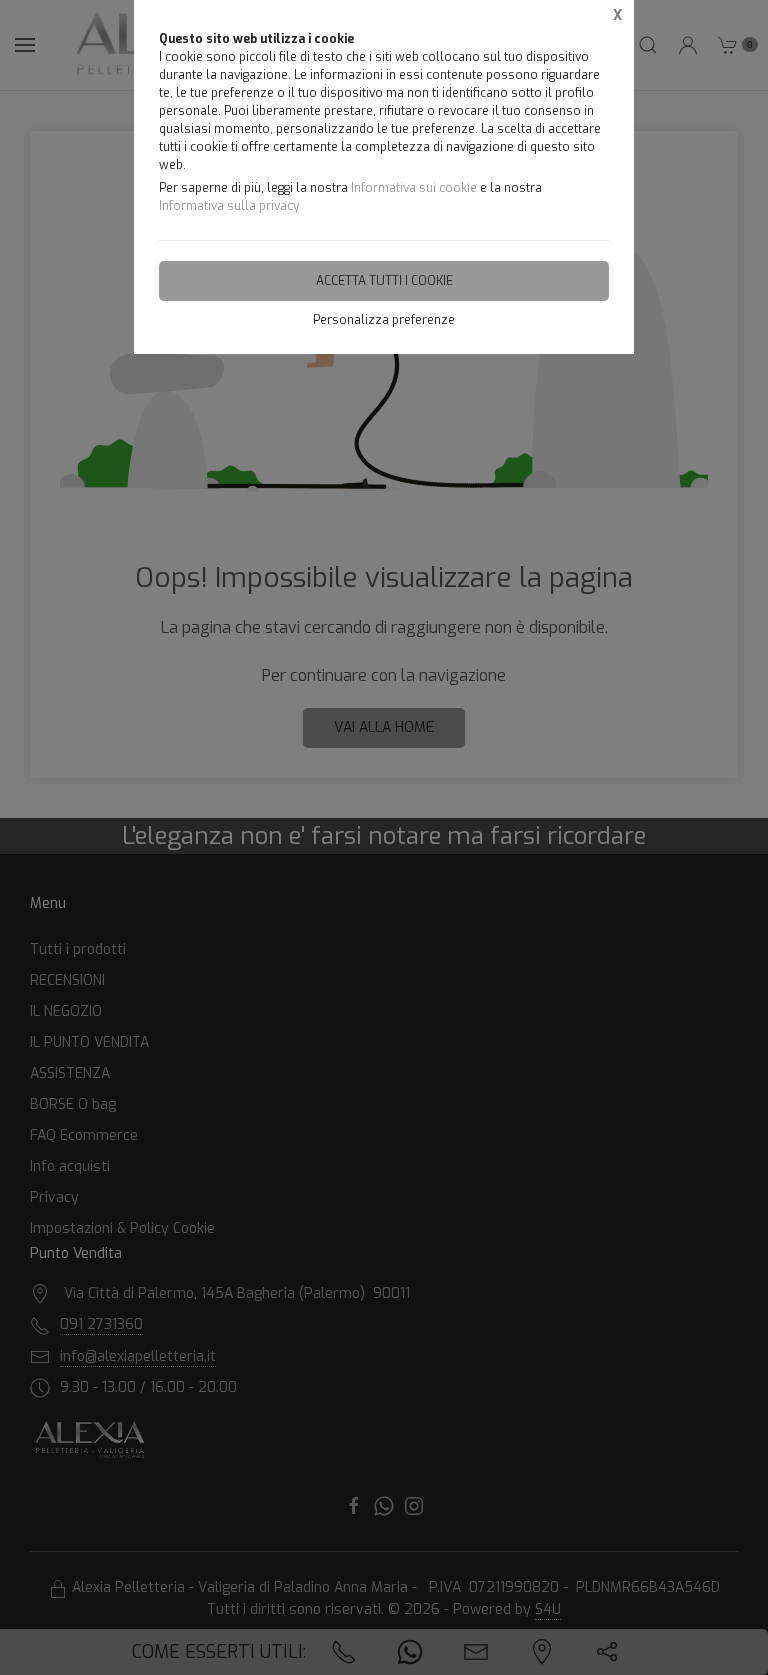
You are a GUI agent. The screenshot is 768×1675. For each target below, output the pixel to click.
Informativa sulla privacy (229, 206)
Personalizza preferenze (384, 320)
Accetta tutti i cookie (384, 281)
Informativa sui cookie (414, 188)
